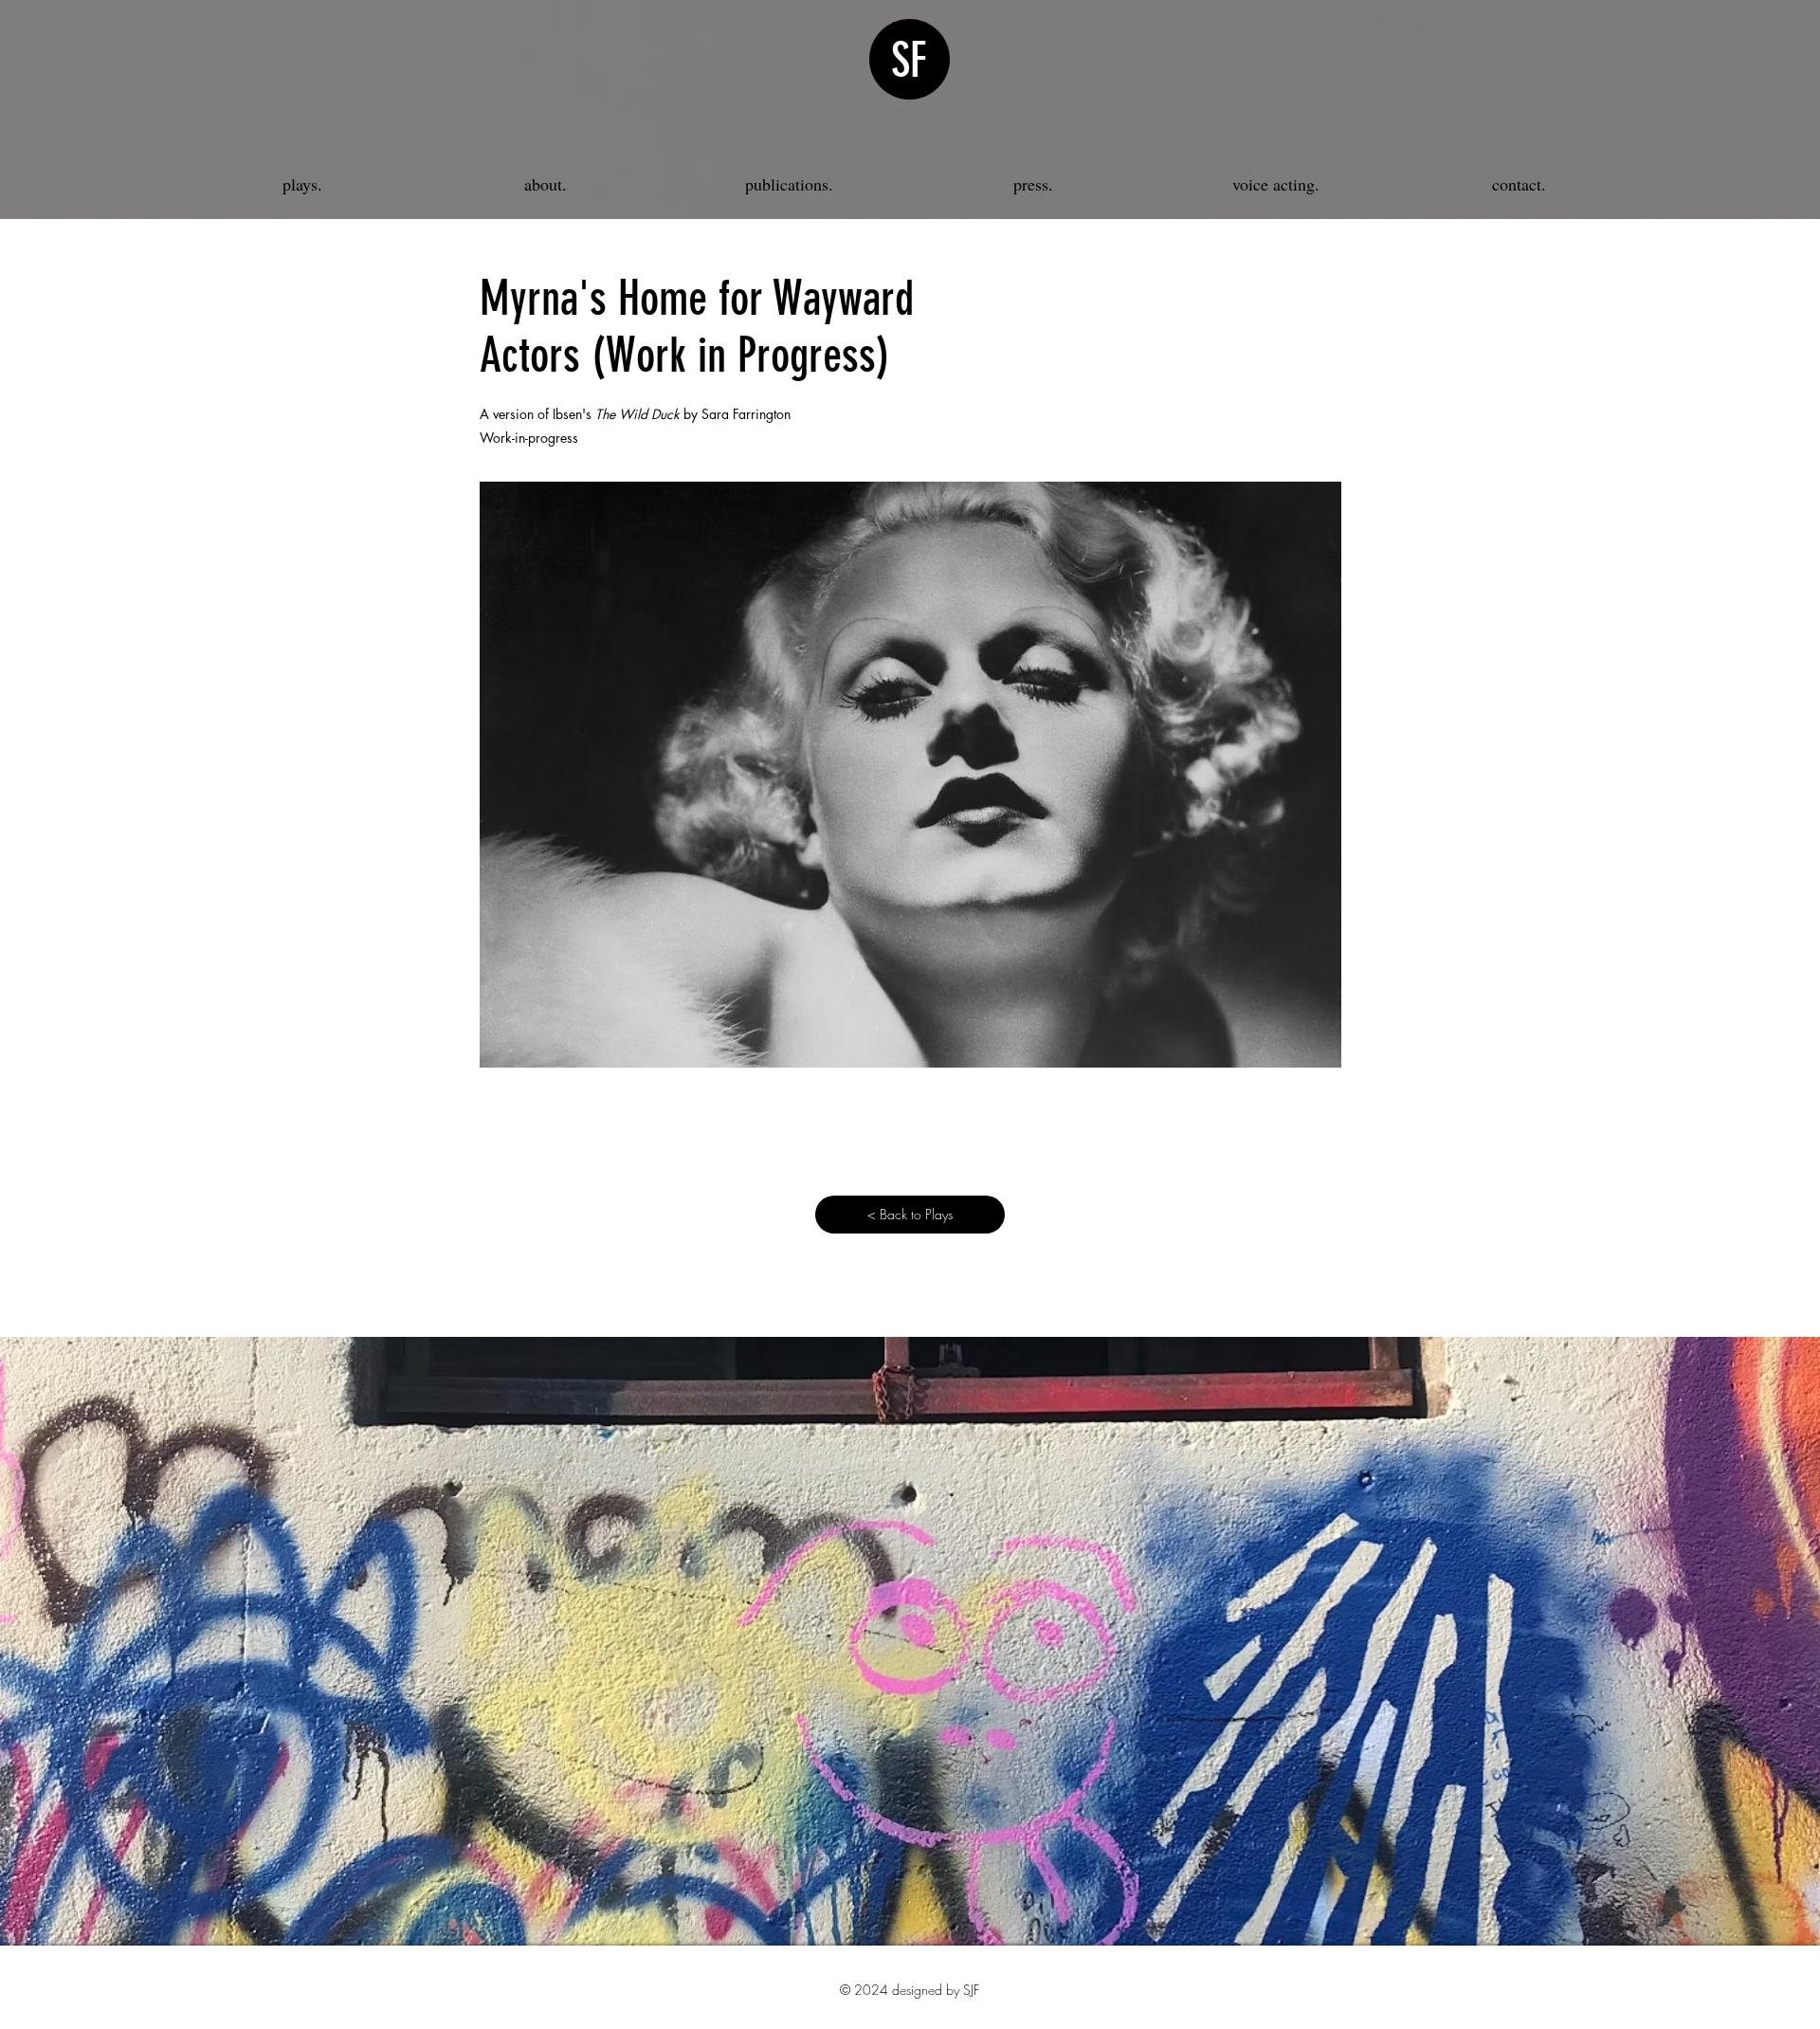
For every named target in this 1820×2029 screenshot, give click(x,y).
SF (909, 61)
